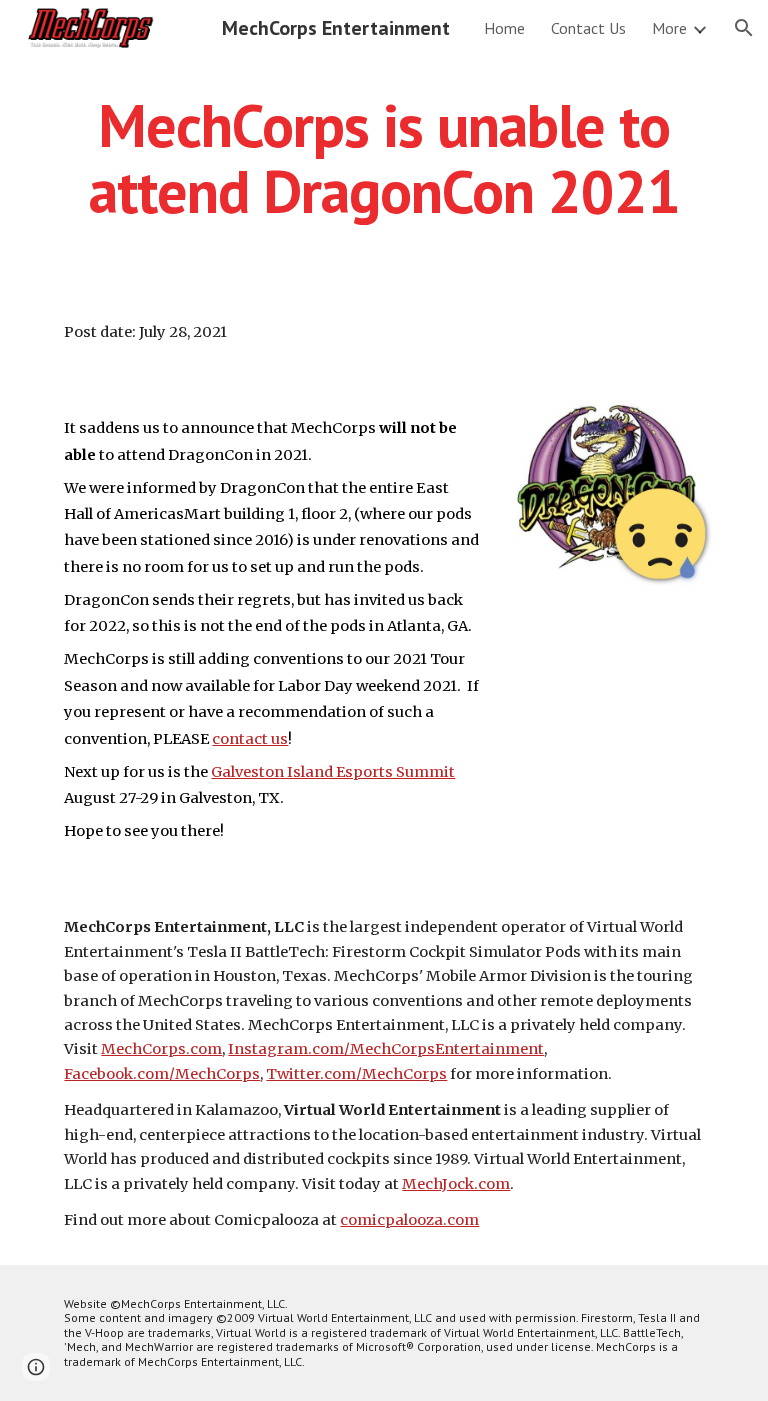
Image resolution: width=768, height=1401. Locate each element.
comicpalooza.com (409, 1220)
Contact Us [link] (588, 28)
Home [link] (504, 28)
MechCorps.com (161, 1049)
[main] (383, 158)
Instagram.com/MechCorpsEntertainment (386, 1049)
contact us (250, 739)
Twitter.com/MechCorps (356, 1074)
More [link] (669, 28)
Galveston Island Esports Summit (333, 772)
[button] (744, 28)
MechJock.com (456, 1184)
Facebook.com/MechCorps (162, 1074)
